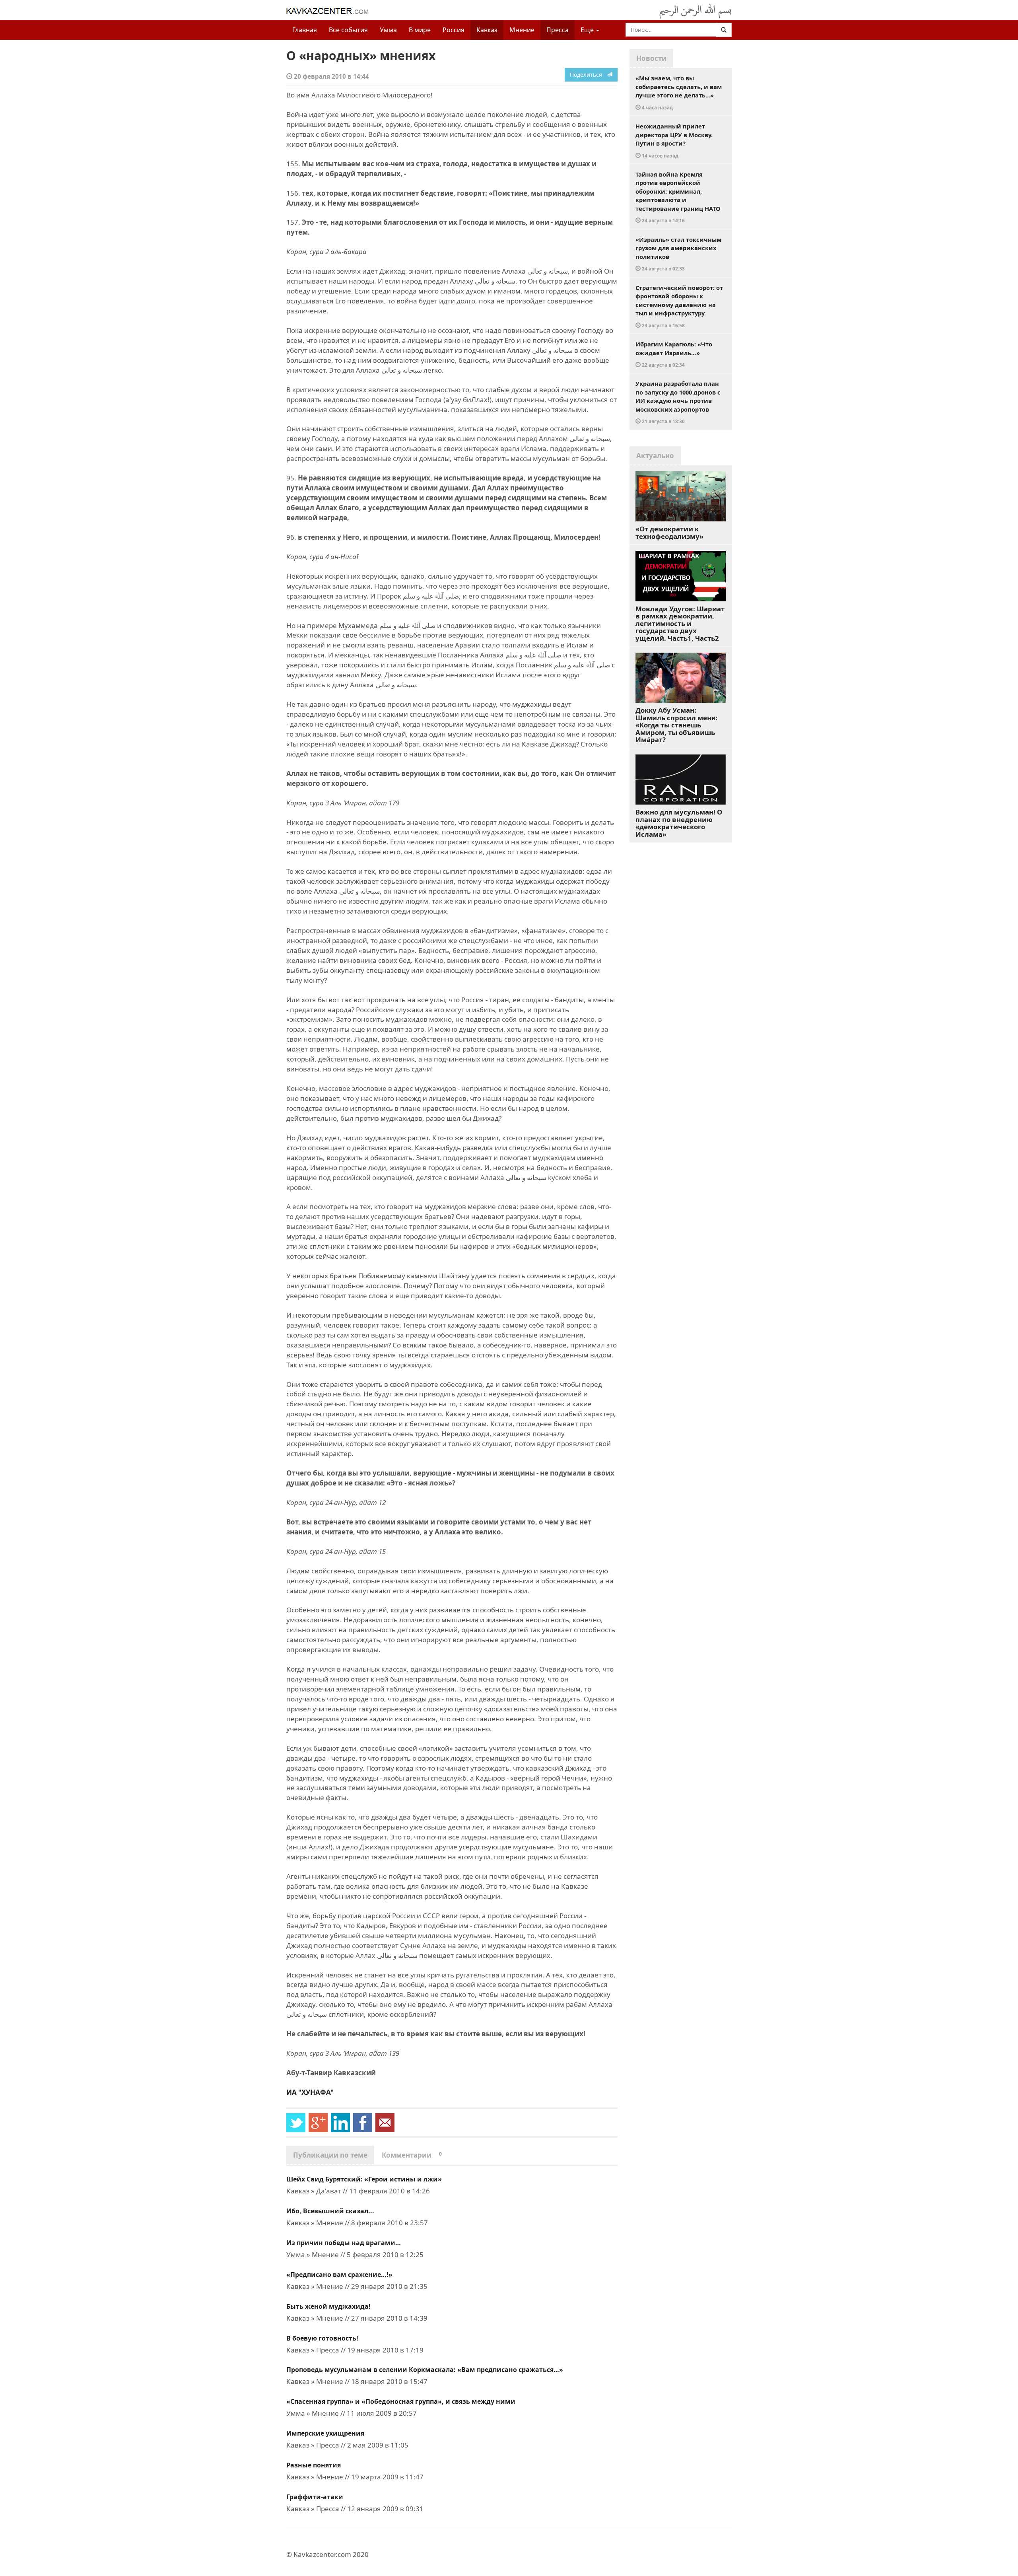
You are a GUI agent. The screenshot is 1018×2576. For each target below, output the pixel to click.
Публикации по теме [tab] (330, 2155)
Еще (588, 30)
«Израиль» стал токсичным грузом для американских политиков (678, 254)
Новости (651, 58)
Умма (388, 30)
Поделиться (588, 75)
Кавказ (487, 30)
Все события (348, 30)
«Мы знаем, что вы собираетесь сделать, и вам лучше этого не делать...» (679, 92)
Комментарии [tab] (412, 2155)
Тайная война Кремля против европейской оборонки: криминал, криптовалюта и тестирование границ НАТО (678, 197)
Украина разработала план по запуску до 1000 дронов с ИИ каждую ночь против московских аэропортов (678, 402)
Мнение (522, 30)
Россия (454, 30)
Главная (305, 30)
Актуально (655, 456)
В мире (420, 30)
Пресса (558, 30)
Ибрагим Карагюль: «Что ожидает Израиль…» (674, 354)
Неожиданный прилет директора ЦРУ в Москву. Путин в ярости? (674, 140)
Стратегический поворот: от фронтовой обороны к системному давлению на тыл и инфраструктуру (679, 306)
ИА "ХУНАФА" (310, 2092)
